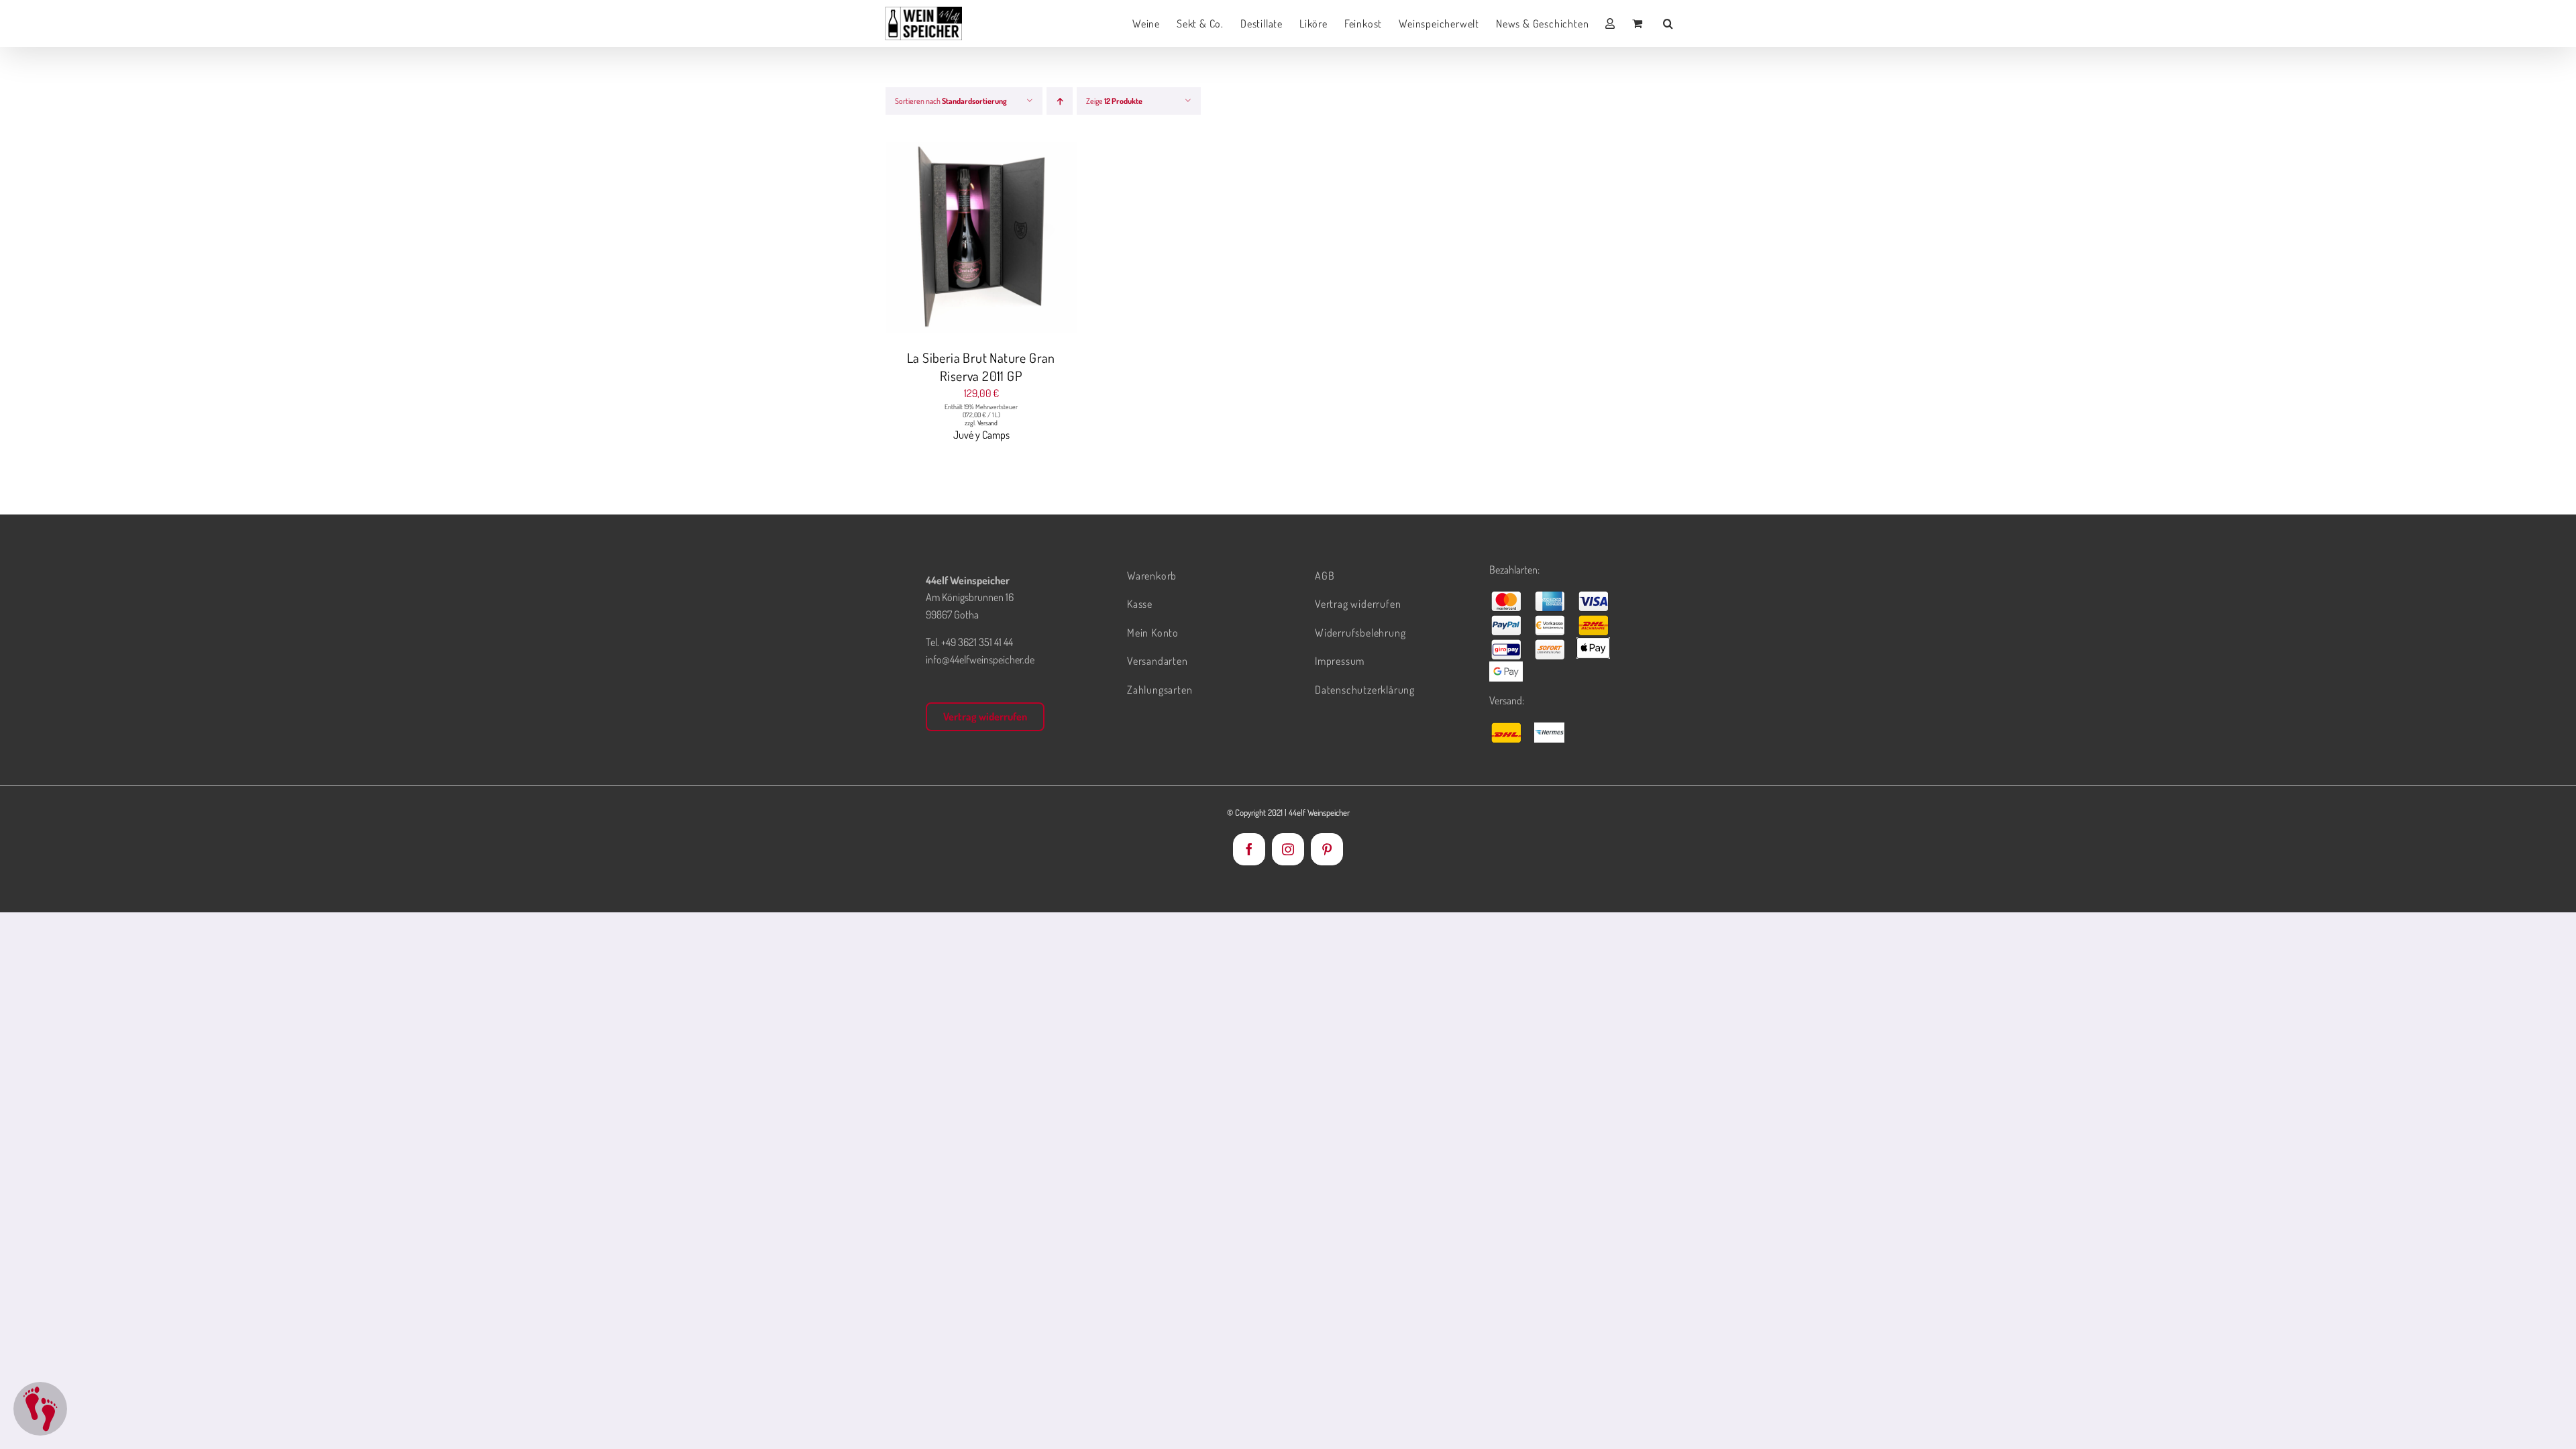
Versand (987, 423)
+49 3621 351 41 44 (977, 642)
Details (1032, 239)
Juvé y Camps (981, 435)
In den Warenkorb (954, 239)
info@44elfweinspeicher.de (980, 659)
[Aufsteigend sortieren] (1060, 101)
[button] (1668, 23)
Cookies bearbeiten (40, 1409)
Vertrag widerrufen (985, 716)
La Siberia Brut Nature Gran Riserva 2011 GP (981, 367)
